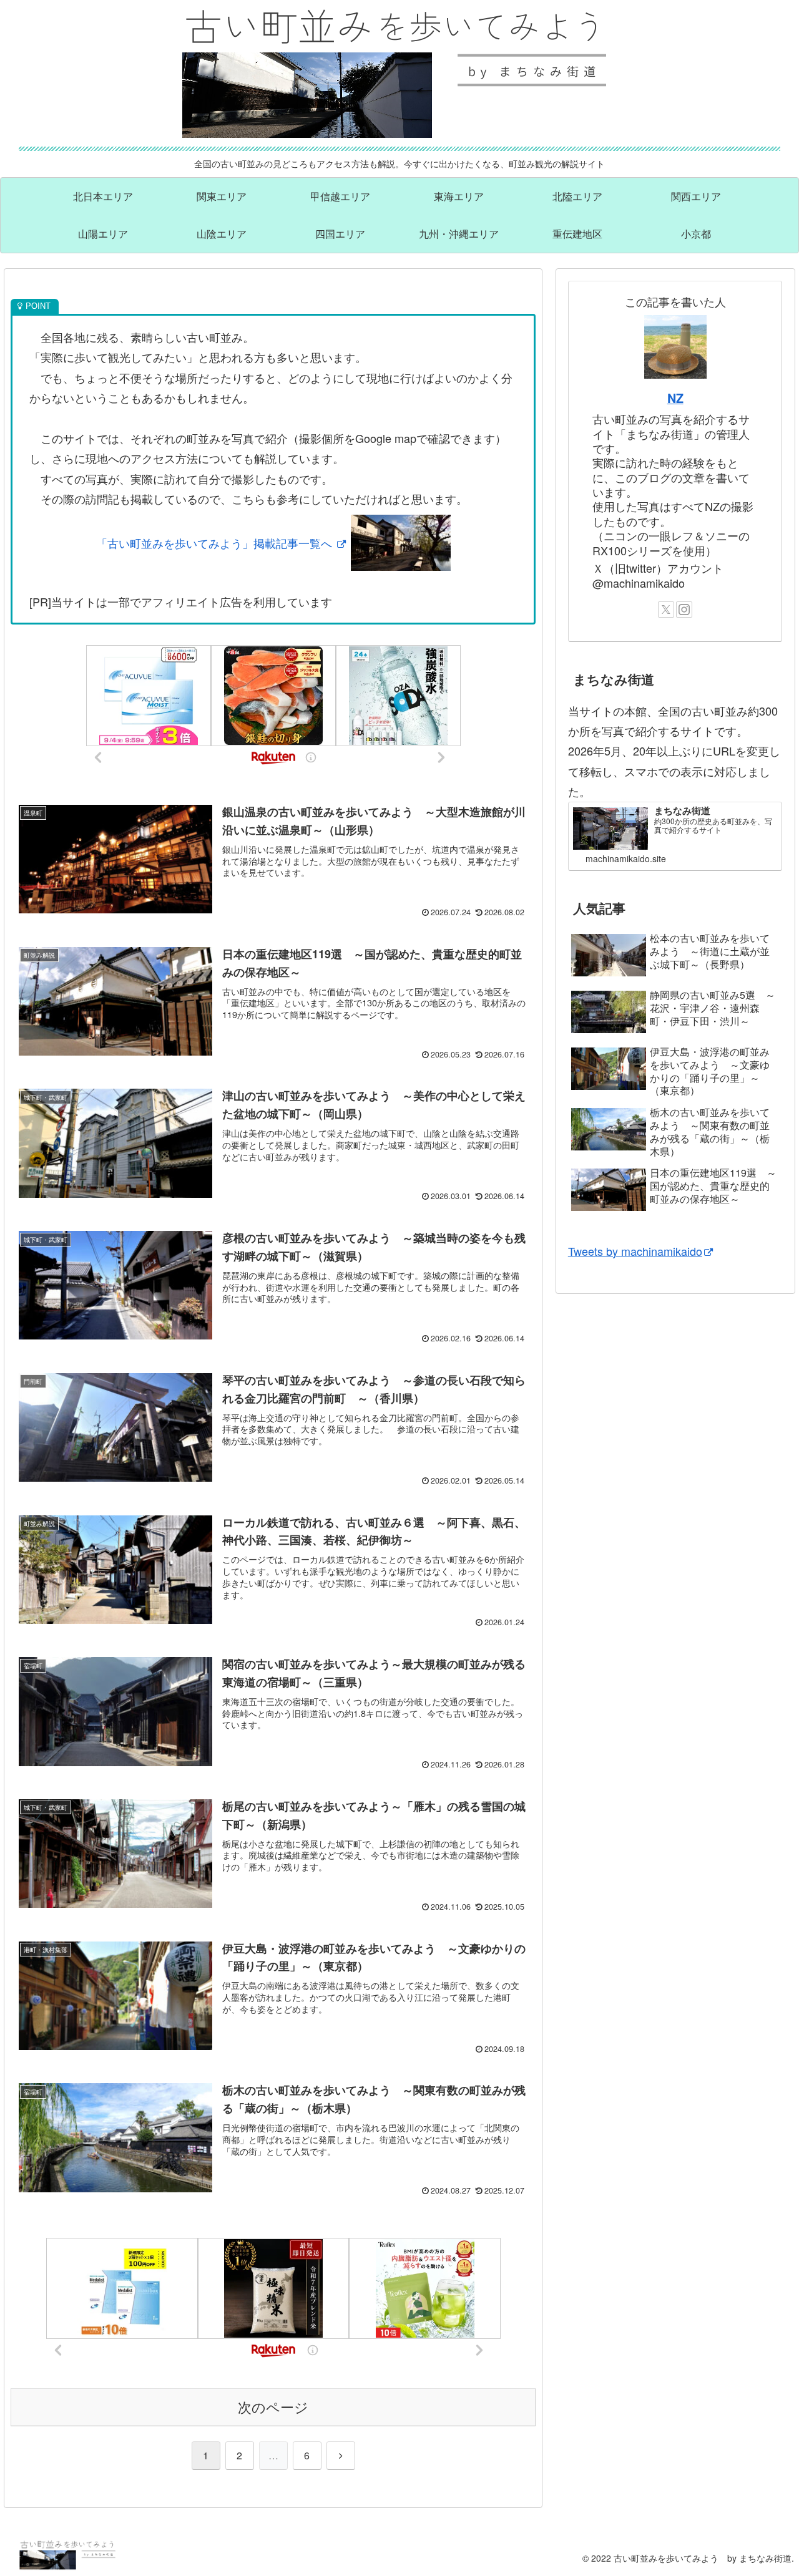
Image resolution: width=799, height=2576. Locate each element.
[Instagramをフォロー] (684, 610)
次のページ (273, 2407)
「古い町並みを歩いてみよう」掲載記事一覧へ (216, 543)
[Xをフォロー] (666, 610)
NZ (675, 398)
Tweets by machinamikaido (635, 1251)
